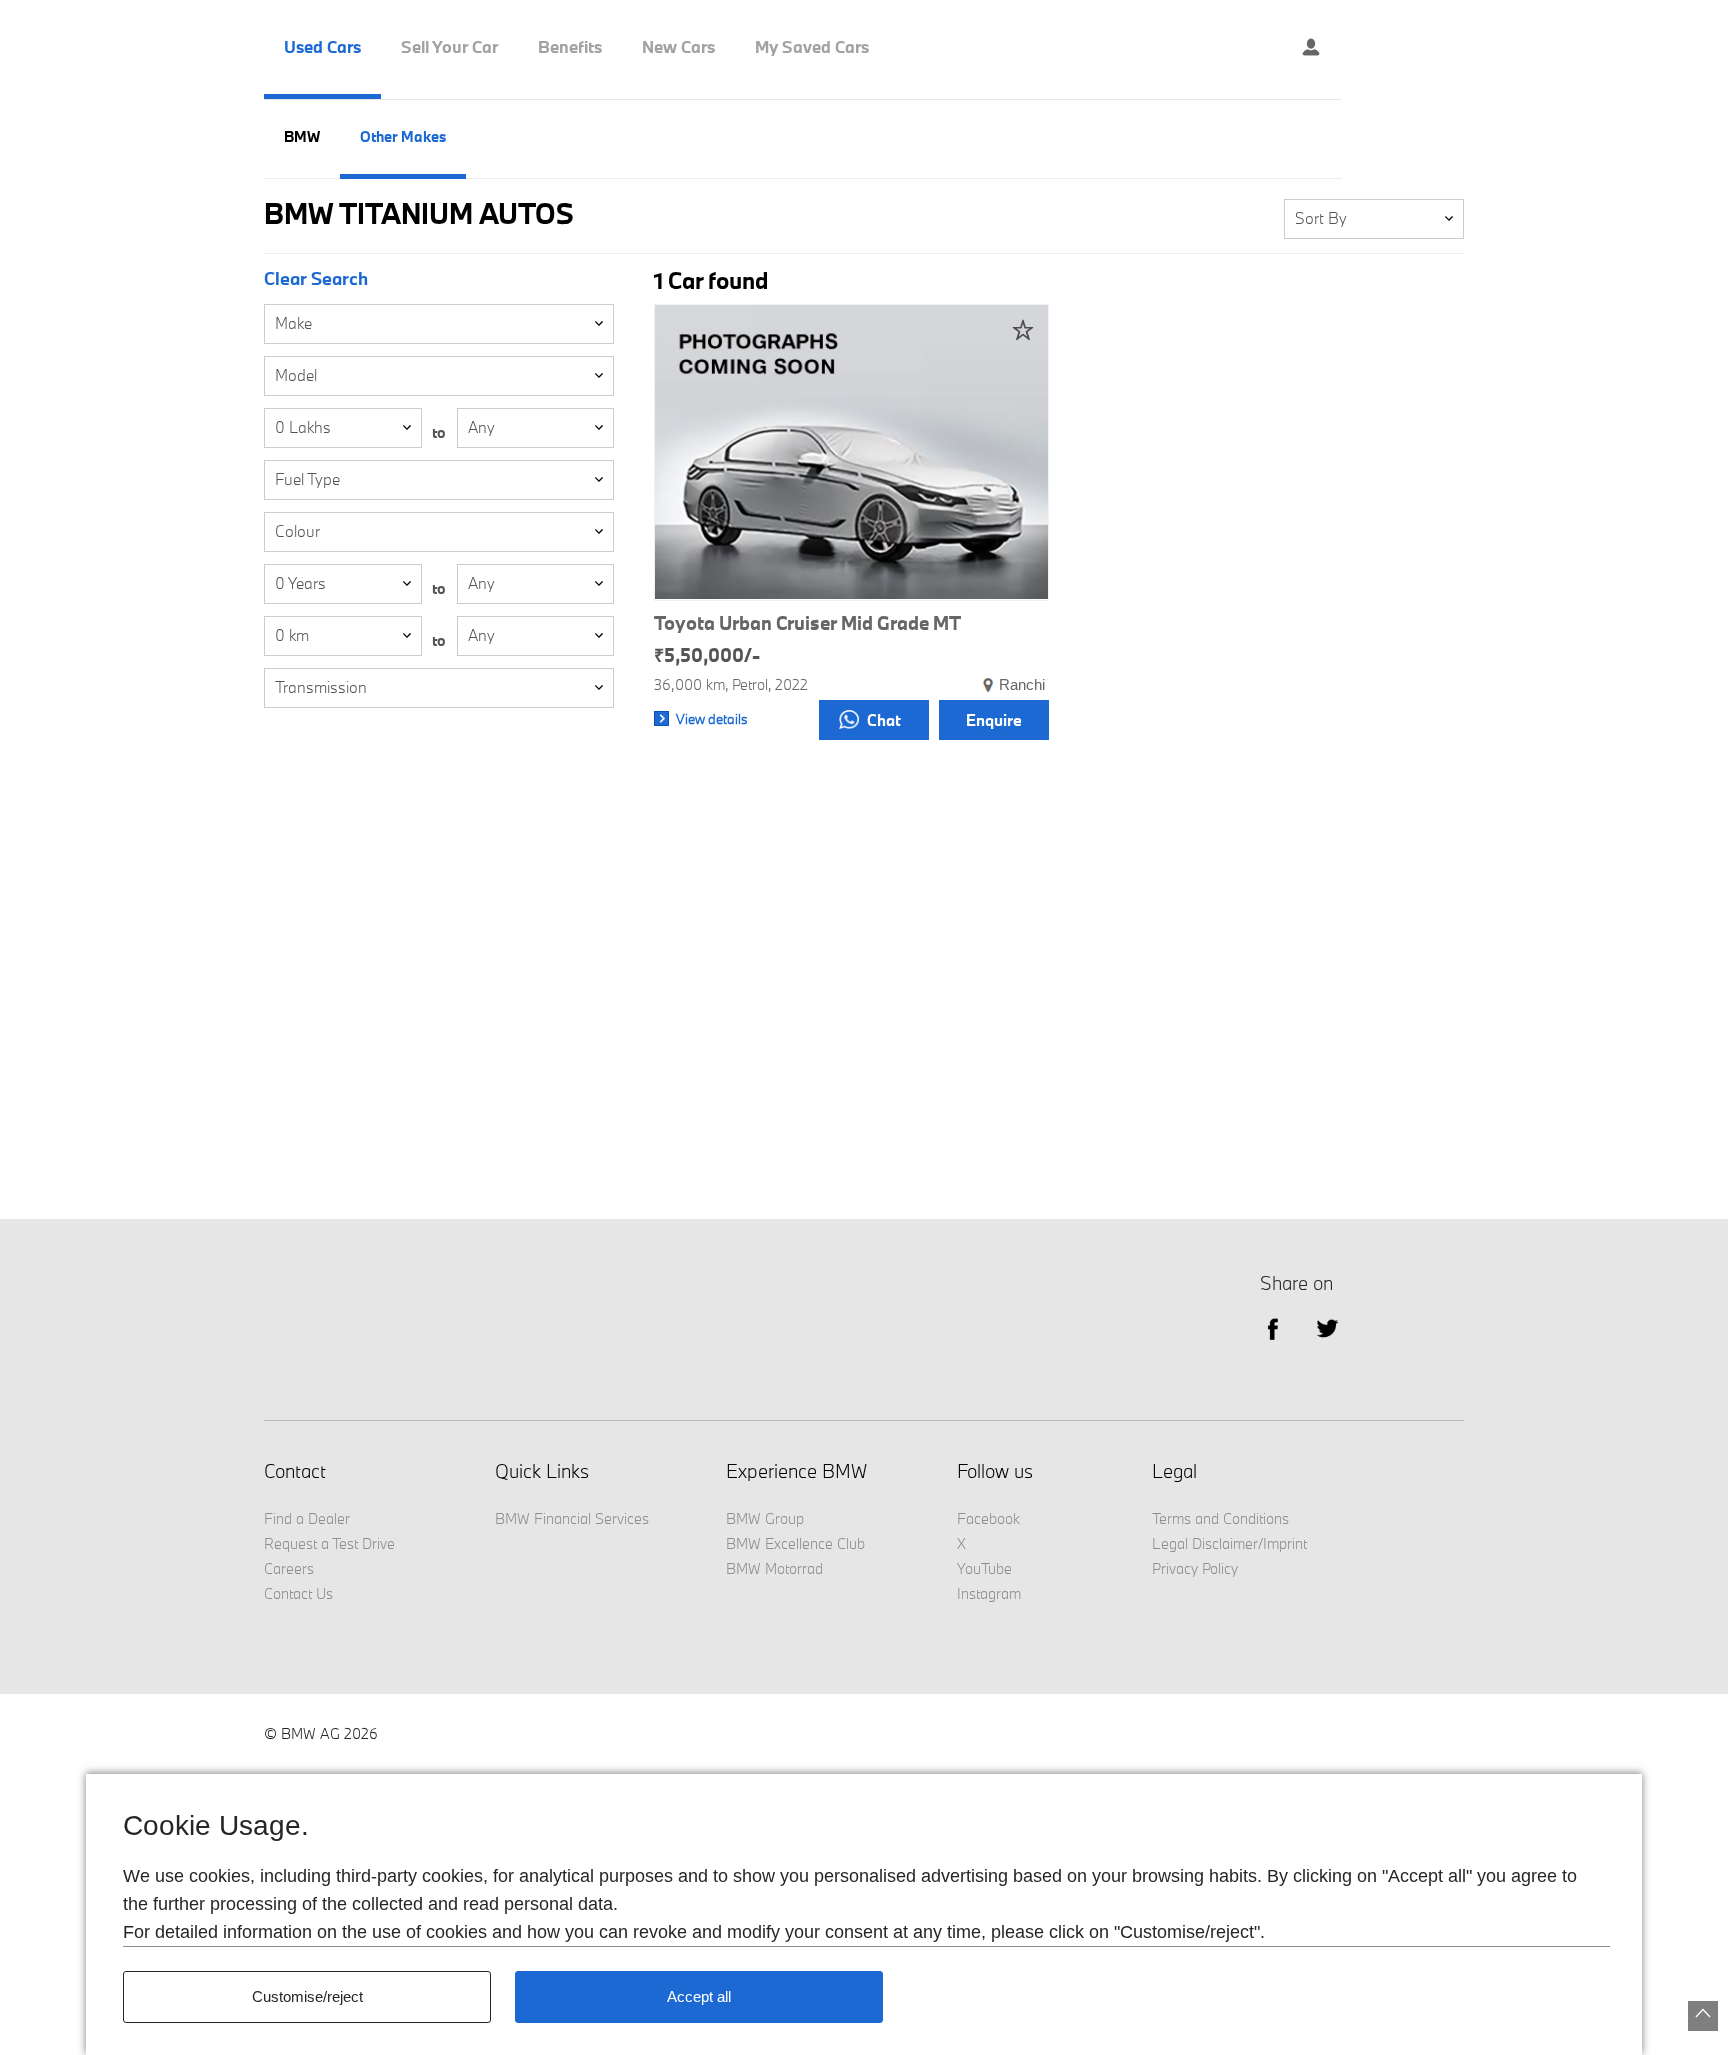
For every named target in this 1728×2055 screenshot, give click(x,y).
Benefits (570, 47)
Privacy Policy (1195, 1568)
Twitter (1327, 1327)
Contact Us (298, 1593)
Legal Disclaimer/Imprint (1229, 1543)
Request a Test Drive (329, 1543)
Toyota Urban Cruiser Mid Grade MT (807, 623)
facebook (1272, 1327)
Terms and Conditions (1220, 1518)
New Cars (678, 47)
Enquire (994, 720)
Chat (884, 720)
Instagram (989, 1593)
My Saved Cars (812, 47)
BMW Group (765, 1518)
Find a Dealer (307, 1518)
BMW (302, 136)
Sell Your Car (449, 47)
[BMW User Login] (1311, 49)
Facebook (988, 1518)
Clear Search (316, 279)
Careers (289, 1568)
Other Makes (403, 136)
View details (712, 719)
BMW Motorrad (774, 1568)
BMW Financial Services (572, 1518)
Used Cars (322, 47)
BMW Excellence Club (795, 1543)
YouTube (984, 1568)
